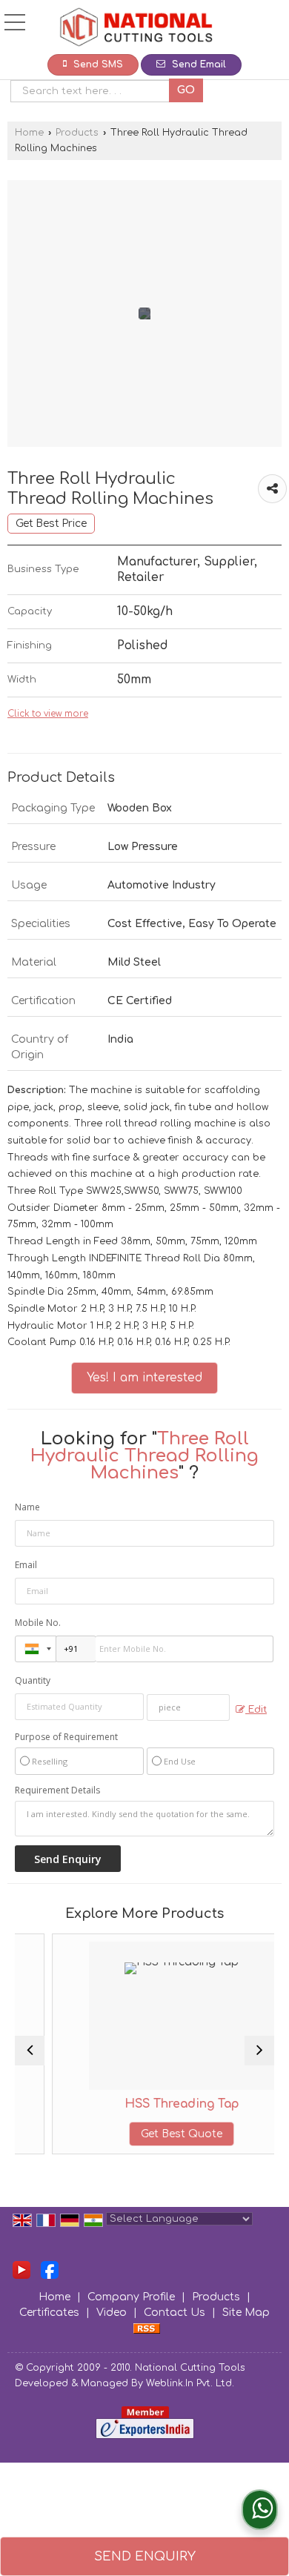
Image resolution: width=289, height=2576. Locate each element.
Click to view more (48, 714)
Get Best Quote (158, 2134)
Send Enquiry (145, 2556)
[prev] (30, 2051)
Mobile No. (38, 1623)
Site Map (246, 2313)
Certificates (49, 2313)
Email (26, 1565)
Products (77, 133)
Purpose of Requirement (66, 1737)
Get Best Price (51, 524)
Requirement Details (57, 1790)
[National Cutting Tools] (135, 29)
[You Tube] (21, 2270)
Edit (256, 1710)
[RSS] (147, 2328)
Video (112, 2313)
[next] (259, 2051)
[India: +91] (36, 1649)
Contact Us (175, 2313)
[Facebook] (50, 2270)
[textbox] (93, 91)
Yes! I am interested (144, 1378)
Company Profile (131, 2297)
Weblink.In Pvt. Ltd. (190, 2383)
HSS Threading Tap (158, 2104)
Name (27, 1507)
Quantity (33, 1680)
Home (29, 133)
